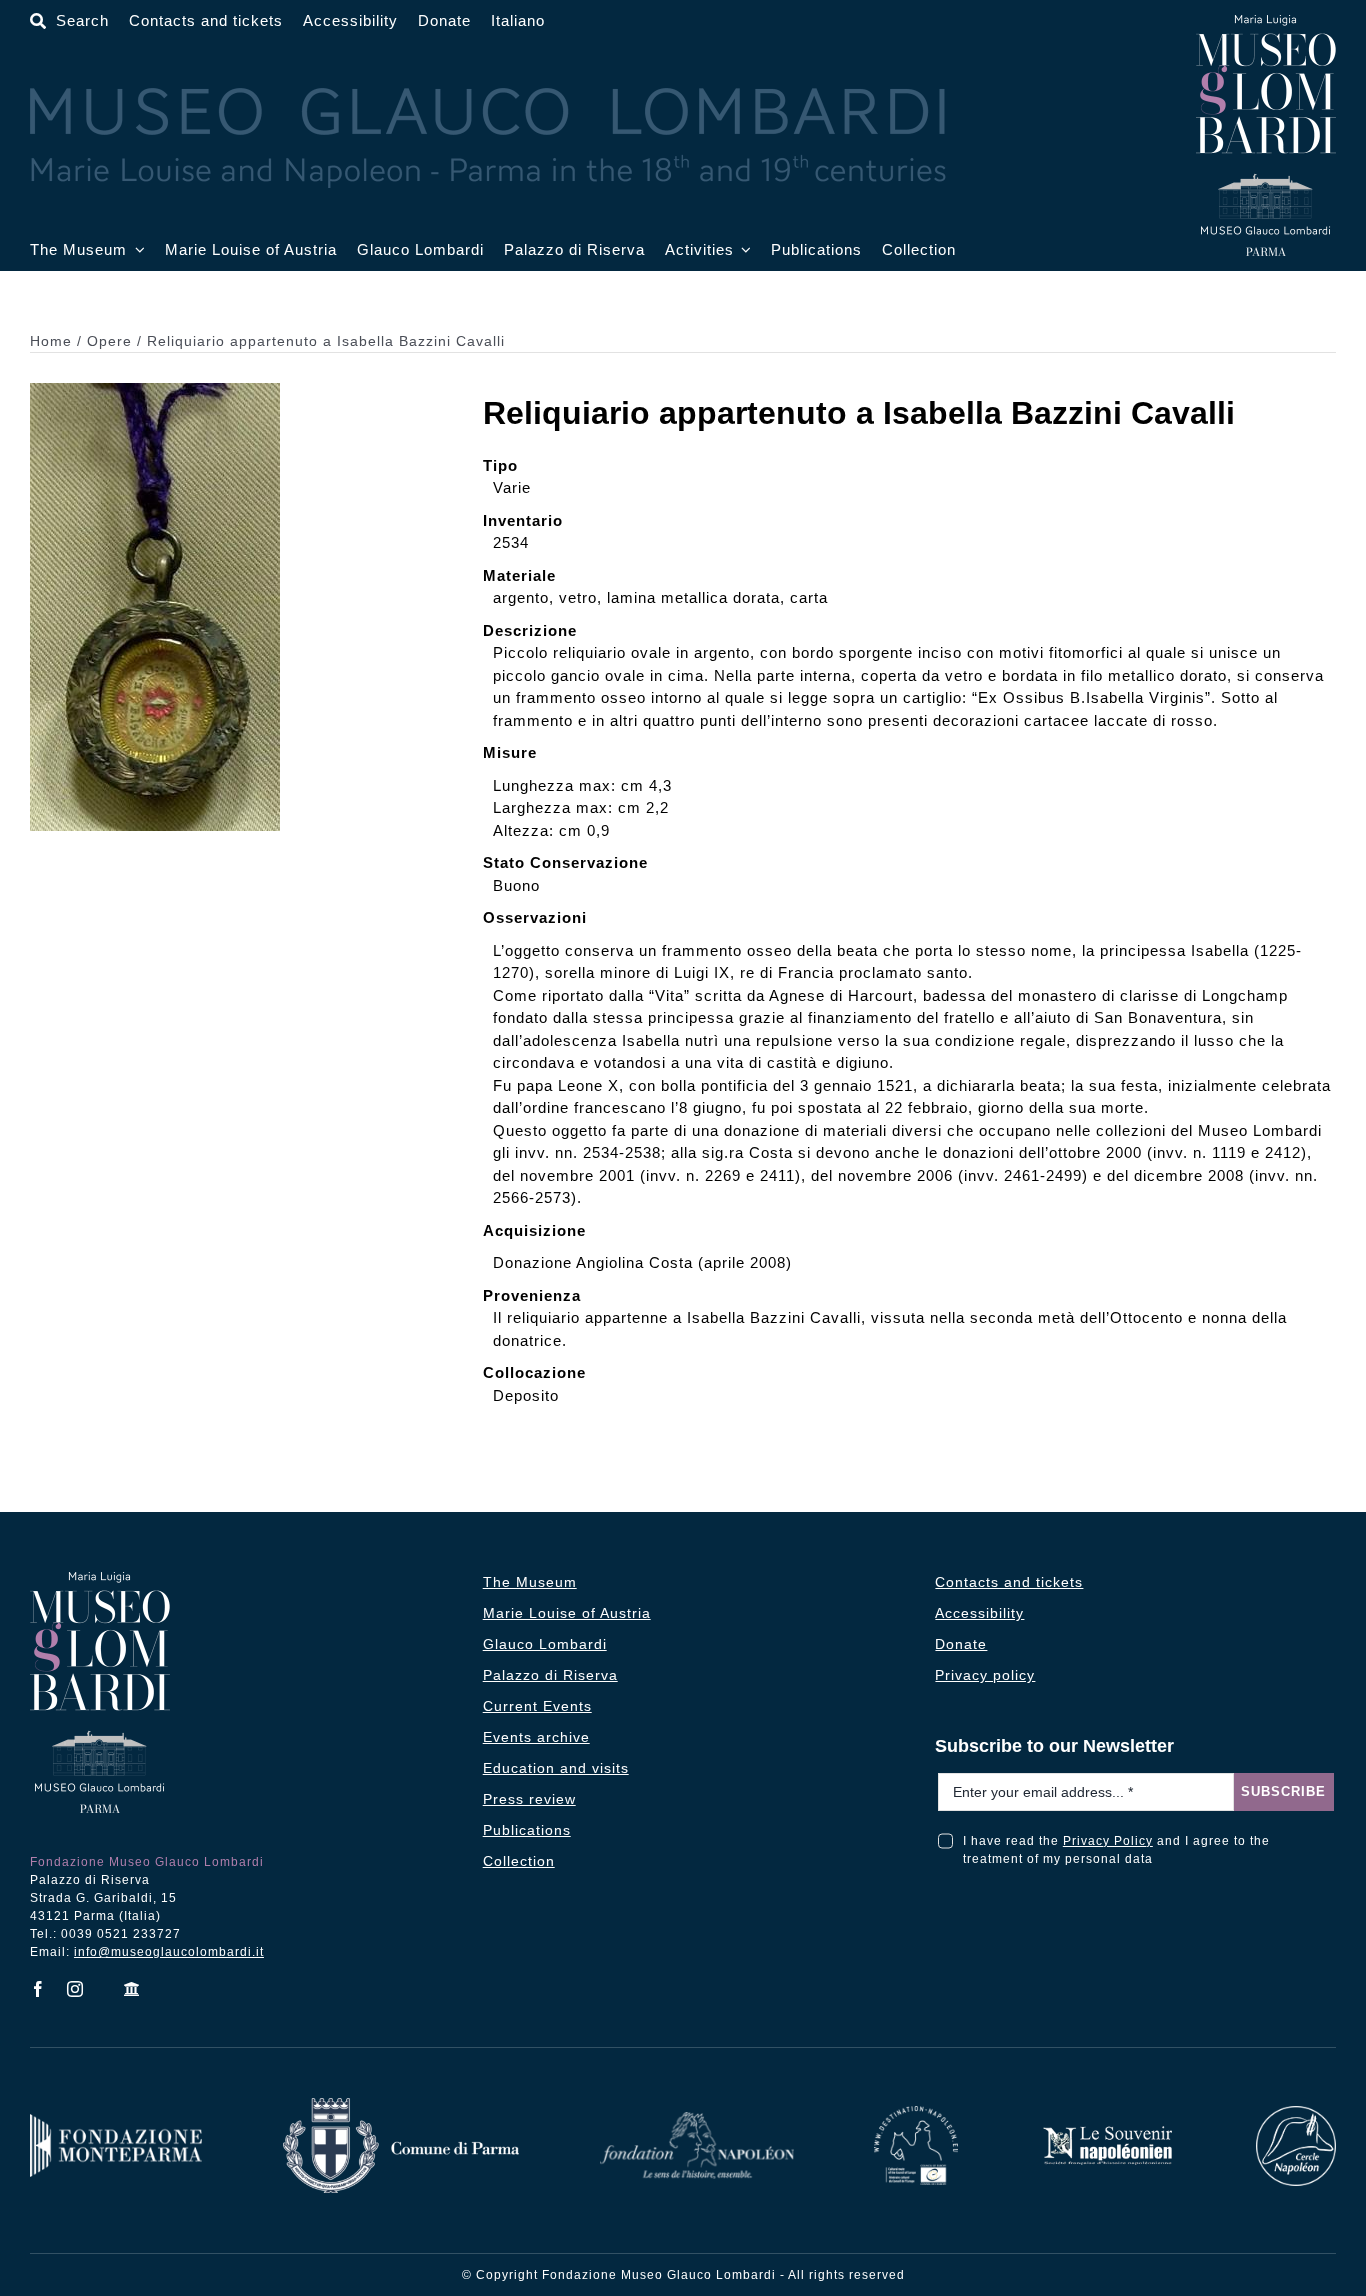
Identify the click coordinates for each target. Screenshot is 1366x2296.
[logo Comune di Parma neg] (401, 2105)
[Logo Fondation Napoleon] (697, 2119)
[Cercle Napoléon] (1296, 2113)
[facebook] (38, 1989)
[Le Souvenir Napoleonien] (1107, 2131)
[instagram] (75, 1989)
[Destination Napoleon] (916, 2113)
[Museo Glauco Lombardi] (1266, 22)
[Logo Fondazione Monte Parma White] (116, 2121)
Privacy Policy (1108, 1841)
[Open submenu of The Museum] (136, 250)
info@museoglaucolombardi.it (169, 1952)
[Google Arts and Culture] (132, 1989)
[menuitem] (518, 21)
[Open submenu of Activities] (743, 250)
